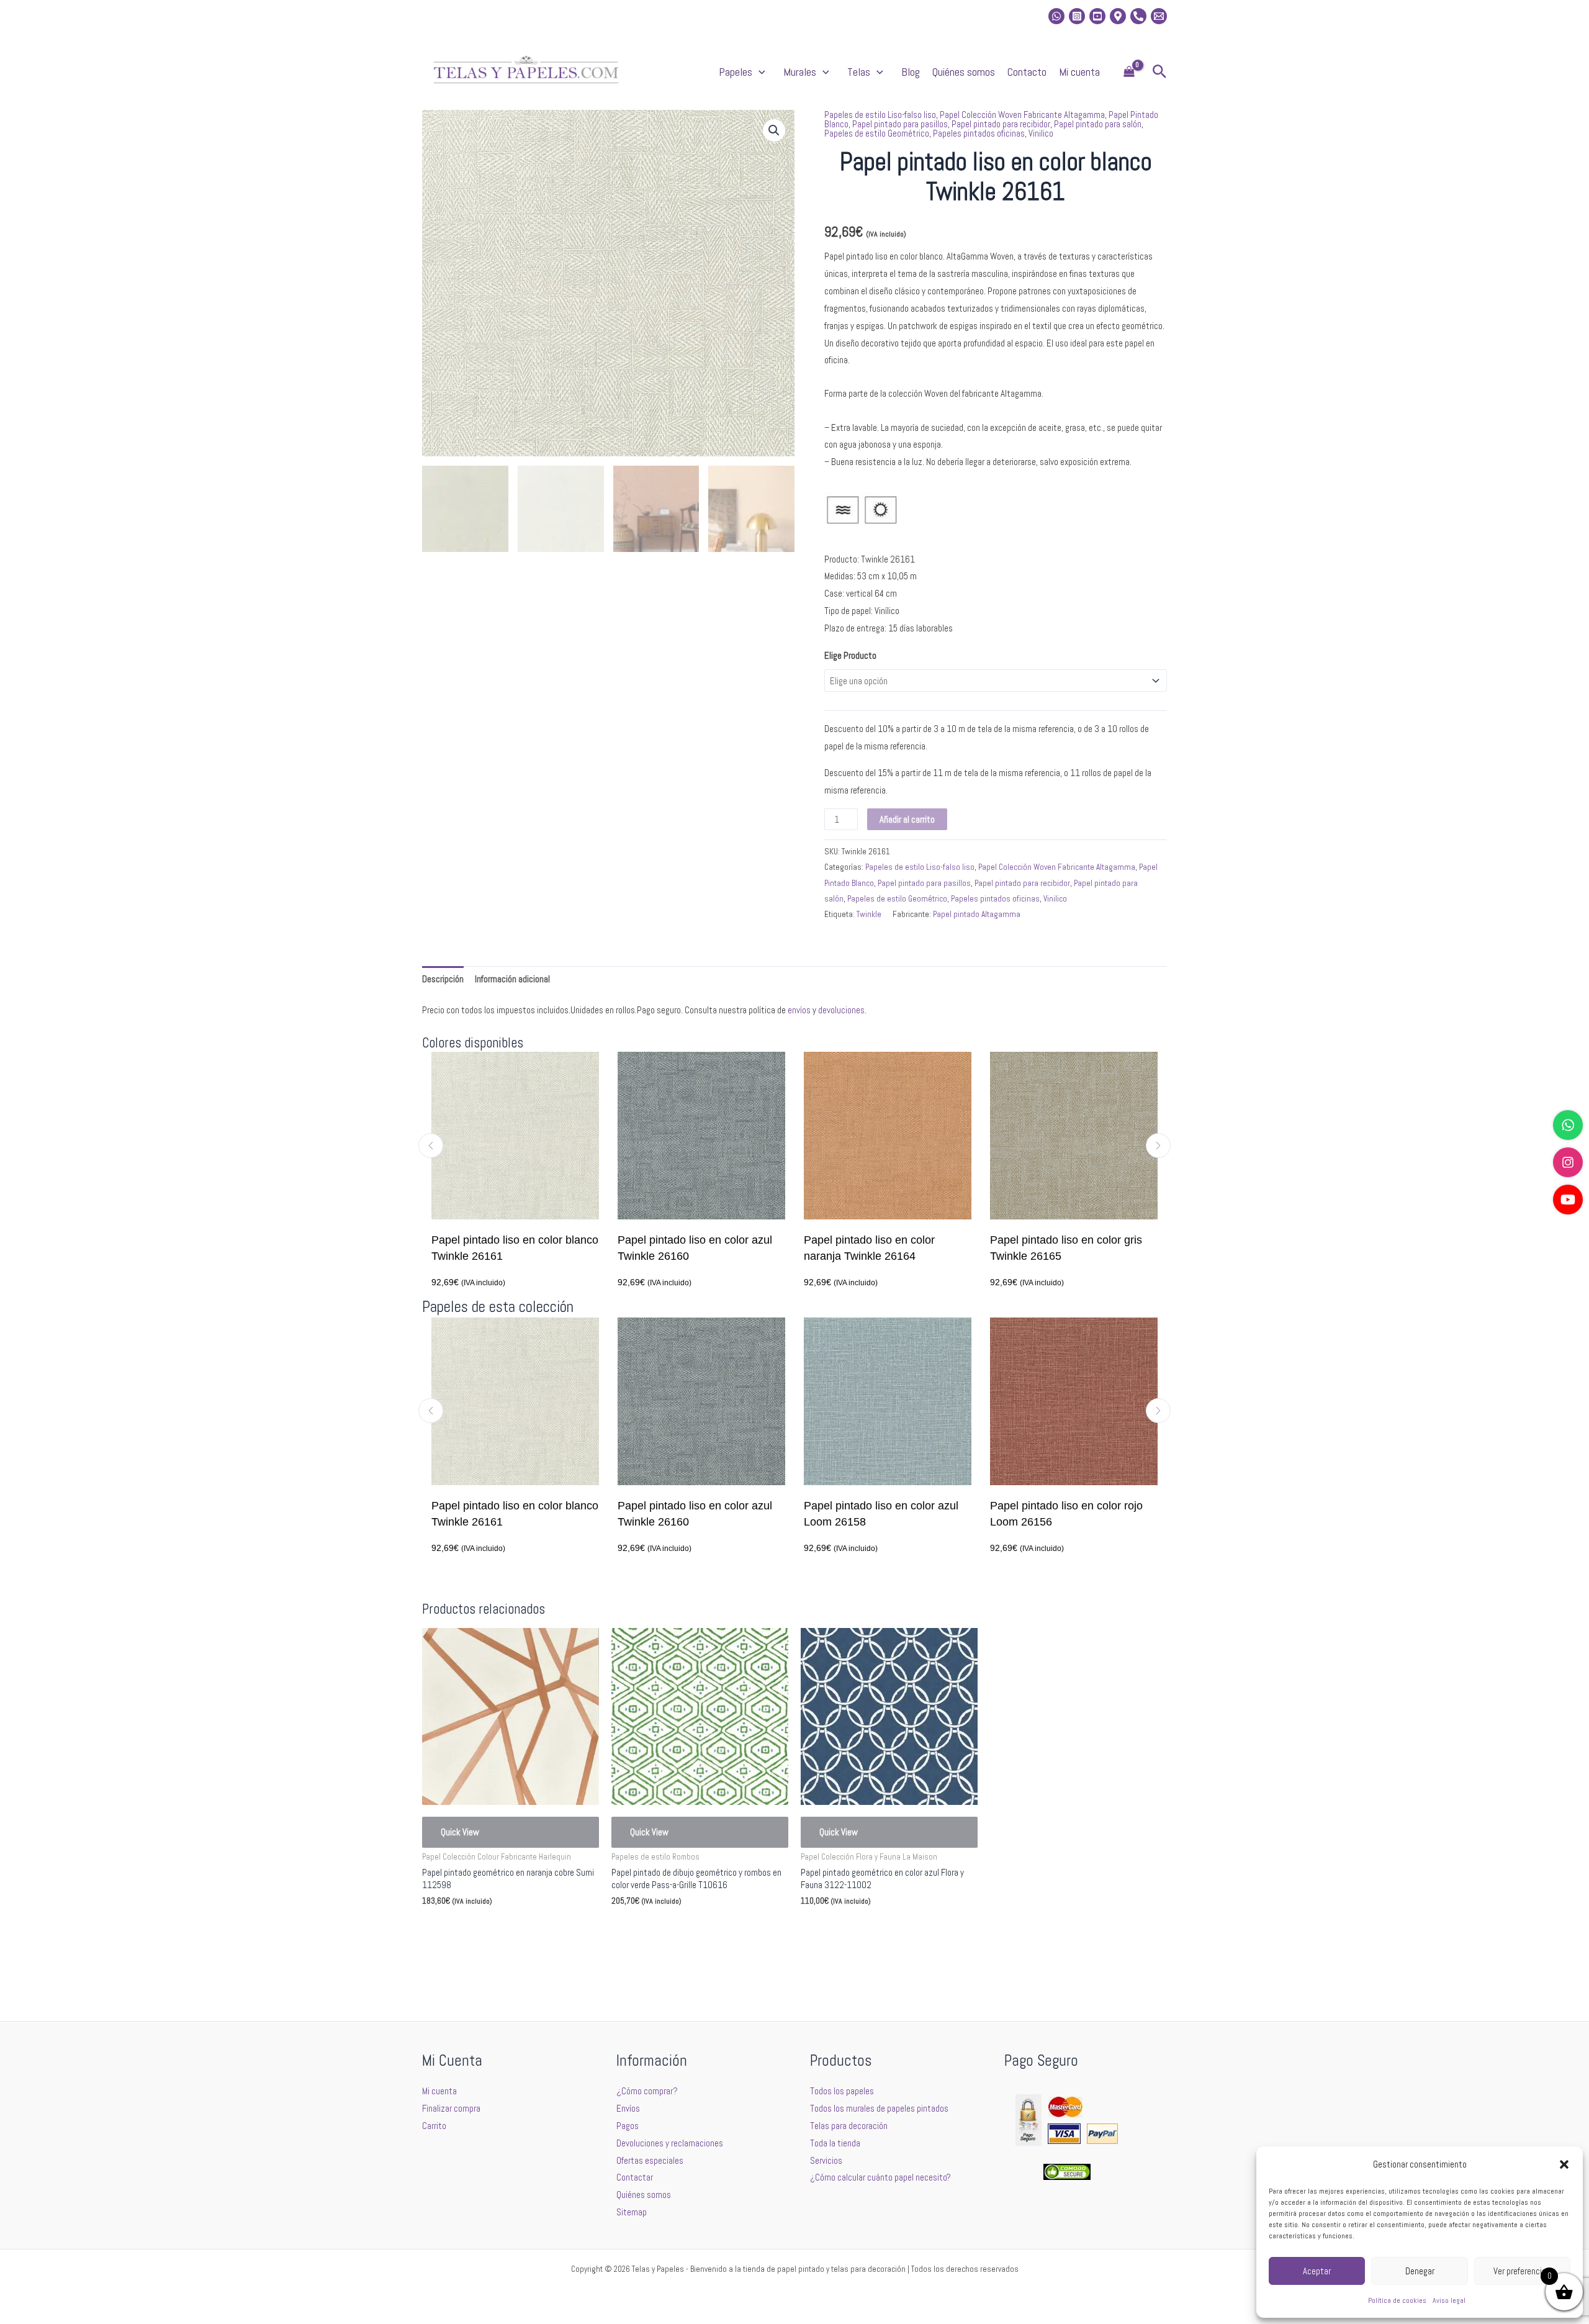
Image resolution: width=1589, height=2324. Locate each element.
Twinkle (869, 914)
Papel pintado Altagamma (977, 914)
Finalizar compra (451, 2108)
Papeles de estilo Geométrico (877, 133)
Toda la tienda (835, 2143)
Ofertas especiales (650, 2160)
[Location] (1118, 16)
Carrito (434, 2126)
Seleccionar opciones (479, 1931)
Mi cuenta (1079, 72)
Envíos (628, 2108)
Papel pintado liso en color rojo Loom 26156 (905, 1514)
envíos (799, 1010)
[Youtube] (1097, 16)
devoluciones (841, 1010)
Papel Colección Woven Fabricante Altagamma (1022, 115)
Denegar (1420, 2271)
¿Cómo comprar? (647, 2091)
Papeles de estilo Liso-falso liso (880, 115)
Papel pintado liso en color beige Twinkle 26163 (1081, 1248)
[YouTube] (1568, 1200)
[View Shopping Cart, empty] (1129, 72)
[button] (1564, 2164)
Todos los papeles (842, 2091)
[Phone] (1138, 16)
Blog (911, 72)
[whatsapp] (1056, 16)
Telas (859, 72)
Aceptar (1317, 2271)
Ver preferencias (1522, 2271)
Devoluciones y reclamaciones (670, 2143)
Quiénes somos (964, 72)
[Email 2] (1159, 16)
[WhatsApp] (1568, 1125)
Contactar (635, 2177)
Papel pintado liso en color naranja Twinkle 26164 (693, 1248)
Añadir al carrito (907, 819)
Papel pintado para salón (1098, 124)
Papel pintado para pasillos (900, 124)
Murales (800, 72)
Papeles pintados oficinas (979, 133)
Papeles (736, 72)
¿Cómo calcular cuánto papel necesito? (880, 2177)
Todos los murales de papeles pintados (879, 2108)
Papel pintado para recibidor (1001, 124)
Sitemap (632, 2212)
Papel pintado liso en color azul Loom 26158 (720, 1514)
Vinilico (1041, 133)
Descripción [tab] (443, 979)
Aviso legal (1449, 2300)
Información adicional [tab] (512, 979)
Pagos (628, 2126)
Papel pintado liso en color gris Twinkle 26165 (890, 1248)
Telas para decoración (849, 2126)
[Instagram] (1077, 16)
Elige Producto (850, 655)
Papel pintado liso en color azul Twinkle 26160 (519, 1248)
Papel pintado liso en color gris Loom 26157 (1091, 1514)
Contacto (1027, 72)
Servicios (826, 2160)
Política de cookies (1397, 2300)
